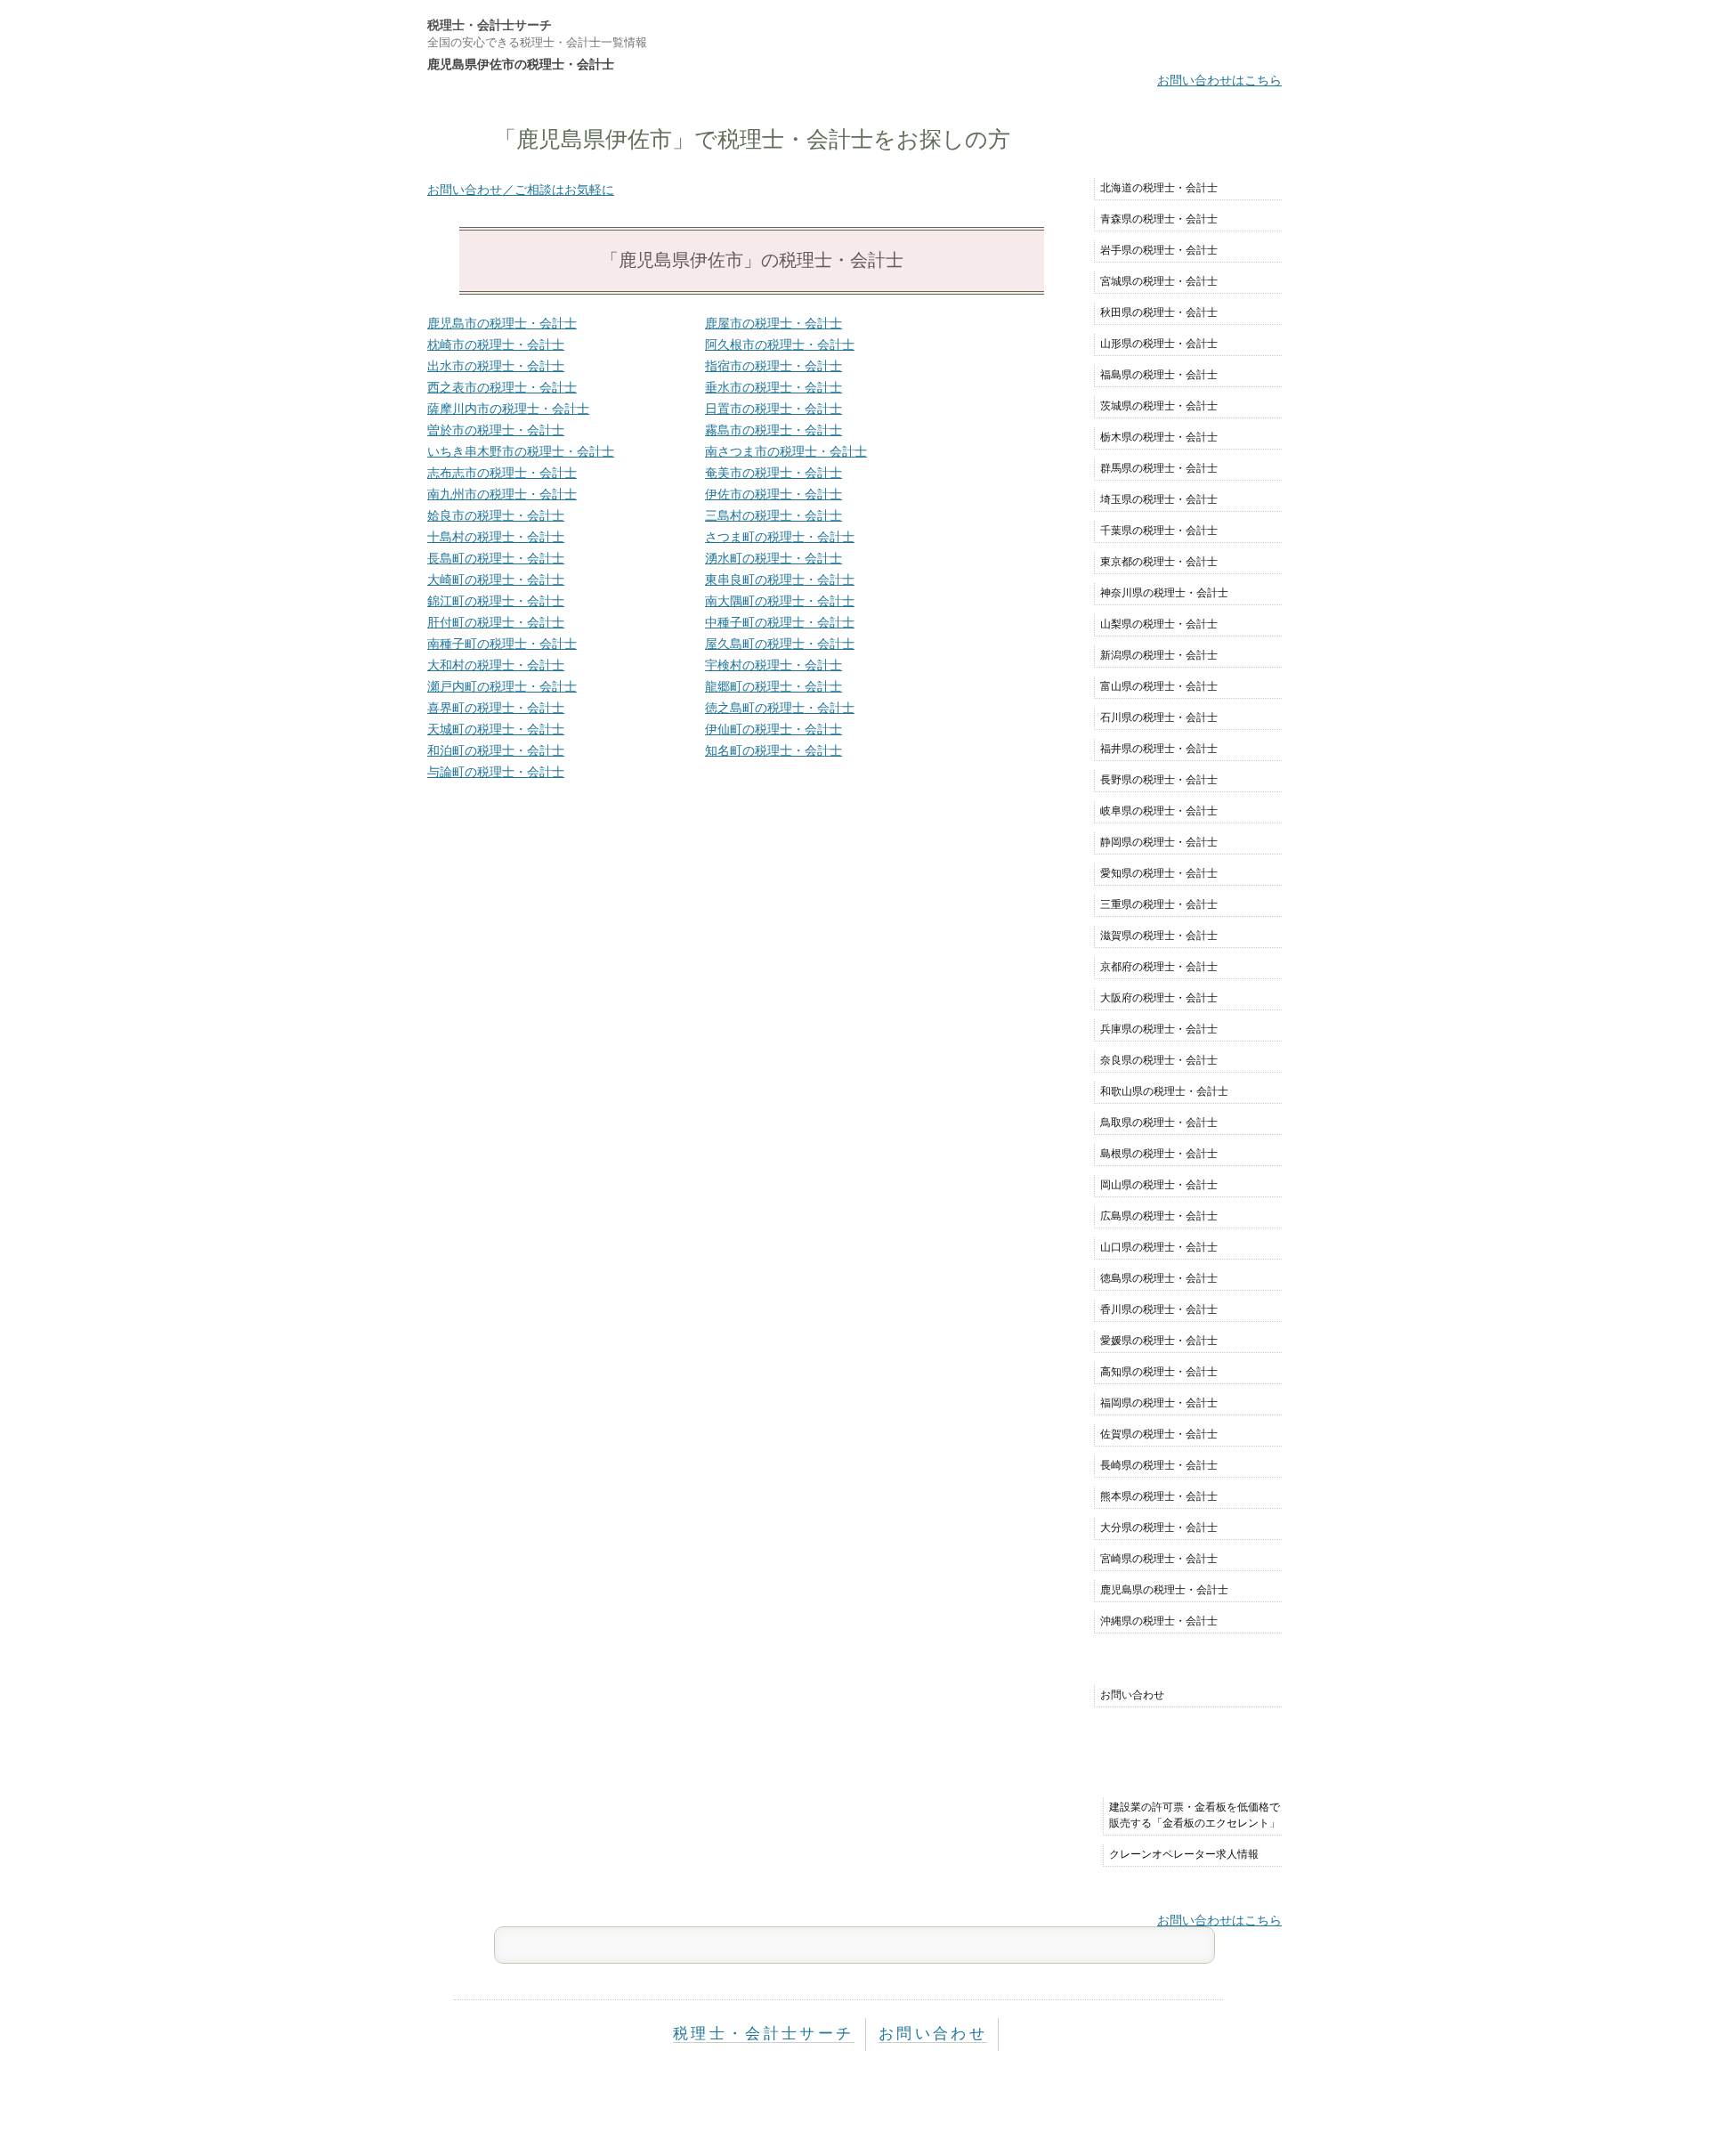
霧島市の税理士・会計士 (774, 430)
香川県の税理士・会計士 (1159, 1309)
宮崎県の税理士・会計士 (1159, 1559)
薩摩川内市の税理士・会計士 (508, 409)
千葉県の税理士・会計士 (1159, 531)
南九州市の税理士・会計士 (502, 494)
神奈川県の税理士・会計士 (1164, 593)
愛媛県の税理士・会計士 (1159, 1341)
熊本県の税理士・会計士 (1159, 1496)
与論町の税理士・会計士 (496, 772)
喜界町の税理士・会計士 (496, 708)
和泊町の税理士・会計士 (496, 750)
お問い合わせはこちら (1219, 80)
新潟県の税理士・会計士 (1159, 655)
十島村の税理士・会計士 (496, 537)
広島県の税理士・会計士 (1159, 1216)
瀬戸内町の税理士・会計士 (502, 686)
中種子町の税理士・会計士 (780, 622)
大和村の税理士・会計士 (496, 665)
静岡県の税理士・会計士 (1159, 842)
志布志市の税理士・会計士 (502, 473)
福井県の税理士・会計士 (1159, 749)
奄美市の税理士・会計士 (774, 473)
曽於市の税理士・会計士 (496, 430)
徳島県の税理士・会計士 (1159, 1278)
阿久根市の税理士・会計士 (780, 344)
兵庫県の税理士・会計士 (1159, 1029)
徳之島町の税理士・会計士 (780, 708)
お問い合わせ (1132, 1695)
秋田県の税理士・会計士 (1159, 312)
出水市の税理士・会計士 (496, 366)
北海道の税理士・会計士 (1159, 188)
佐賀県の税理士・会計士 (1159, 1434)
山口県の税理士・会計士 (1159, 1247)
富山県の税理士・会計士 (1159, 686)
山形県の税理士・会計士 (1159, 344)
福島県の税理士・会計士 (1159, 375)
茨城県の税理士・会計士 (1159, 406)
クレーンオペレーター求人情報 (1184, 1854)
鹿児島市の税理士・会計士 (502, 323)
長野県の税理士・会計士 (1159, 780)
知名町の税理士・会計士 (774, 750)
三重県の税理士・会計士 (1159, 904)
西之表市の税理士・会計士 (502, 387)
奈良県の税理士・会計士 (1159, 1060)
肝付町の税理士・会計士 (496, 622)
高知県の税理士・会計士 (1159, 1372)
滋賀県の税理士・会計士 (1159, 936)
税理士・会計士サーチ (490, 25)
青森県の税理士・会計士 (1159, 219)
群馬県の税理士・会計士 (1159, 468)
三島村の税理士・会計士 (774, 515)
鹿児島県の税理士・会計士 (1164, 1590)
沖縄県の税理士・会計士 (1159, 1621)
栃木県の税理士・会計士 (1159, 437)
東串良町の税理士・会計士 (780, 580)
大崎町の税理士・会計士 (496, 580)
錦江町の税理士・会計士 (496, 601)
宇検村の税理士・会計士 (774, 665)
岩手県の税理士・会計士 (1159, 250)
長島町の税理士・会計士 (496, 558)
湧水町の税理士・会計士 (774, 558)
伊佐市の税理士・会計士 (774, 494)
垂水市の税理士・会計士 (774, 387)
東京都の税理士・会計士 (1159, 562)
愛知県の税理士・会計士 (1159, 873)
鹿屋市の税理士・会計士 (774, 323)
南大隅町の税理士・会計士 (780, 601)
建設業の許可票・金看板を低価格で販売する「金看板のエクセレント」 (1195, 1815)
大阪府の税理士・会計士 (1159, 998)
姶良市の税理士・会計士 (496, 515)
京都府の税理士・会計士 (1159, 967)
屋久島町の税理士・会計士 (780, 644)
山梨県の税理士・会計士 (1159, 624)
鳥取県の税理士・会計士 (1159, 1123)
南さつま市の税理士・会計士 (786, 451)
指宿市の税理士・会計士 (774, 366)
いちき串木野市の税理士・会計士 (521, 451)
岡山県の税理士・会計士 (1159, 1185)
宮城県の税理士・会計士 (1159, 281)
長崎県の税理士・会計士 (1159, 1465)
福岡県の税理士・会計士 (1159, 1403)
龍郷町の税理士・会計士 (774, 686)
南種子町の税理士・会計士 (502, 644)
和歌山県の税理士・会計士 (1164, 1091)
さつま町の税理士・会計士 (780, 537)
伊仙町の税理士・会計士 (774, 729)
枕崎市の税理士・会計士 (496, 344)
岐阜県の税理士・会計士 (1159, 811)
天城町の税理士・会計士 (496, 729)
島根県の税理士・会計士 (1159, 1154)
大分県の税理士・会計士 (1159, 1528)
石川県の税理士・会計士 (1159, 717)
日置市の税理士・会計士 (774, 409)
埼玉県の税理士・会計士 (1159, 499)
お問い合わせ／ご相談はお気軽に (521, 190)
